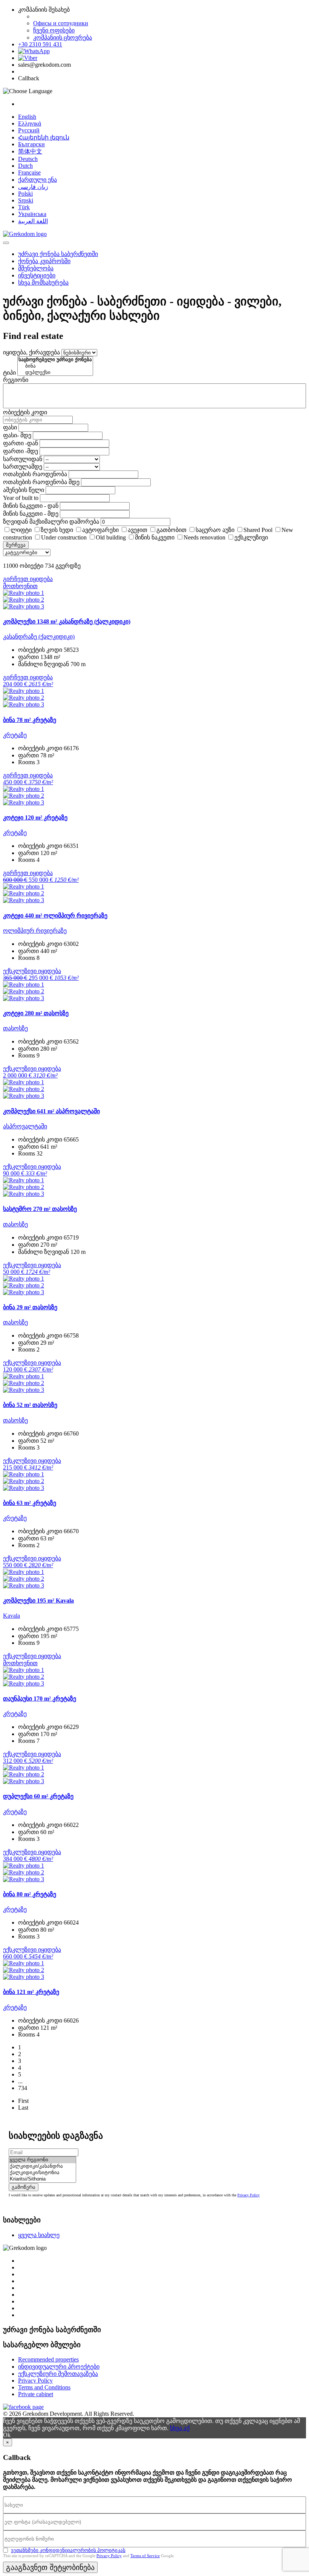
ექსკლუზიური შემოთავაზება (58, 2374)
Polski (25, 194)
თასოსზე (15, 1028)
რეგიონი (16, 380)
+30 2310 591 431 (40, 44)
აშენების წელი (24, 490)
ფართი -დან (21, 443)
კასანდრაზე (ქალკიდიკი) (39, 637)
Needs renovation (204, 537)
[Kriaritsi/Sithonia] (42, 2179)
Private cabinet (36, 2394)
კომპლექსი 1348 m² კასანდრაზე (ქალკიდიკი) (67, 621)
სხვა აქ (180, 2428)
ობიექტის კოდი (25, 412)
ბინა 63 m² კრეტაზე (30, 1503)
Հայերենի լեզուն (44, 137)
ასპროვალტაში (25, 1126)
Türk (24, 207)
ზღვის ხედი (57, 530)
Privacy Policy (249, 2195)
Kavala (11, 1616)
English (27, 117)
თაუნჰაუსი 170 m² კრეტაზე (40, 1699)
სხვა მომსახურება (43, 283)
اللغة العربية (33, 221)
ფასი (10, 427)
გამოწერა (24, 2187)
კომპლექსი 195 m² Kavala (38, 1601)
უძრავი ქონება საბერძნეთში (58, 254)
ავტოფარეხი (100, 530)
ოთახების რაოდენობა (35, 474)
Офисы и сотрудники (61, 23)
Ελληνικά (30, 123)
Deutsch (28, 159)
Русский (29, 130)
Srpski (26, 200)
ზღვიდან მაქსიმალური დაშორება (51, 522)
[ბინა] (55, 366)
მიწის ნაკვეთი (155, 537)
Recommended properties (48, 2359)
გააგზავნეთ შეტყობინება (50, 2567)
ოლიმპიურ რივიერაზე (35, 931)
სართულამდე (23, 467)
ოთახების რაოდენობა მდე (41, 482)
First (23, 2101)
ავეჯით (138, 530)
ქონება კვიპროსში (44, 261)
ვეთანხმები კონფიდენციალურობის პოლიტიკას (68, 2550)
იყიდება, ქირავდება (31, 352)
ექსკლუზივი (251, 537)
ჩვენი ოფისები (54, 30)
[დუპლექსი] (55, 373)
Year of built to (21, 498)
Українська (32, 214)
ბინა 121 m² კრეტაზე (31, 1992)
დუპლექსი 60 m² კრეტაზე (38, 1796)
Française (29, 172)
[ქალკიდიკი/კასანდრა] (42, 2166)
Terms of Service (145, 2556)
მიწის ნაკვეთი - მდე (31, 514)
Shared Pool (258, 530)
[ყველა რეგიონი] (42, 2160)
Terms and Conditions (44, 2387)
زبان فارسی (33, 187)
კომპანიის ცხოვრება (63, 38)
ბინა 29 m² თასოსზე (30, 1307)
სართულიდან (23, 459)
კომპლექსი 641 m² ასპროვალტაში (51, 1111)
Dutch (25, 166)
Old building (111, 537)
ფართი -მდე (21, 451)
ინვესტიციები (37, 275)
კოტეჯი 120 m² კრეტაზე (35, 818)
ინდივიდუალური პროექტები (59, 2367)
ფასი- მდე (17, 435)
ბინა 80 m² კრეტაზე (30, 1894)
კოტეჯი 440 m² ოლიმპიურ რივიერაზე (55, 916)
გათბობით (171, 530)
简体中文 (30, 151)
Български (31, 144)
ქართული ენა (37, 180)
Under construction (64, 537)
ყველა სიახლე (39, 2235)
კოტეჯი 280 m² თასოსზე (36, 1013)
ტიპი (9, 373)
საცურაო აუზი (215, 530)
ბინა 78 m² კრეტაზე (30, 720)
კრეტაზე (15, 735)
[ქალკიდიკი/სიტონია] (42, 2173)
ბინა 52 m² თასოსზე (30, 1405)
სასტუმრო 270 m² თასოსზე (40, 1209)
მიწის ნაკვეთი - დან (31, 506)
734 (23, 2088)
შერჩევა (16, 545)
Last (23, 2108)
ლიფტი (21, 530)
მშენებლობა (36, 268)
